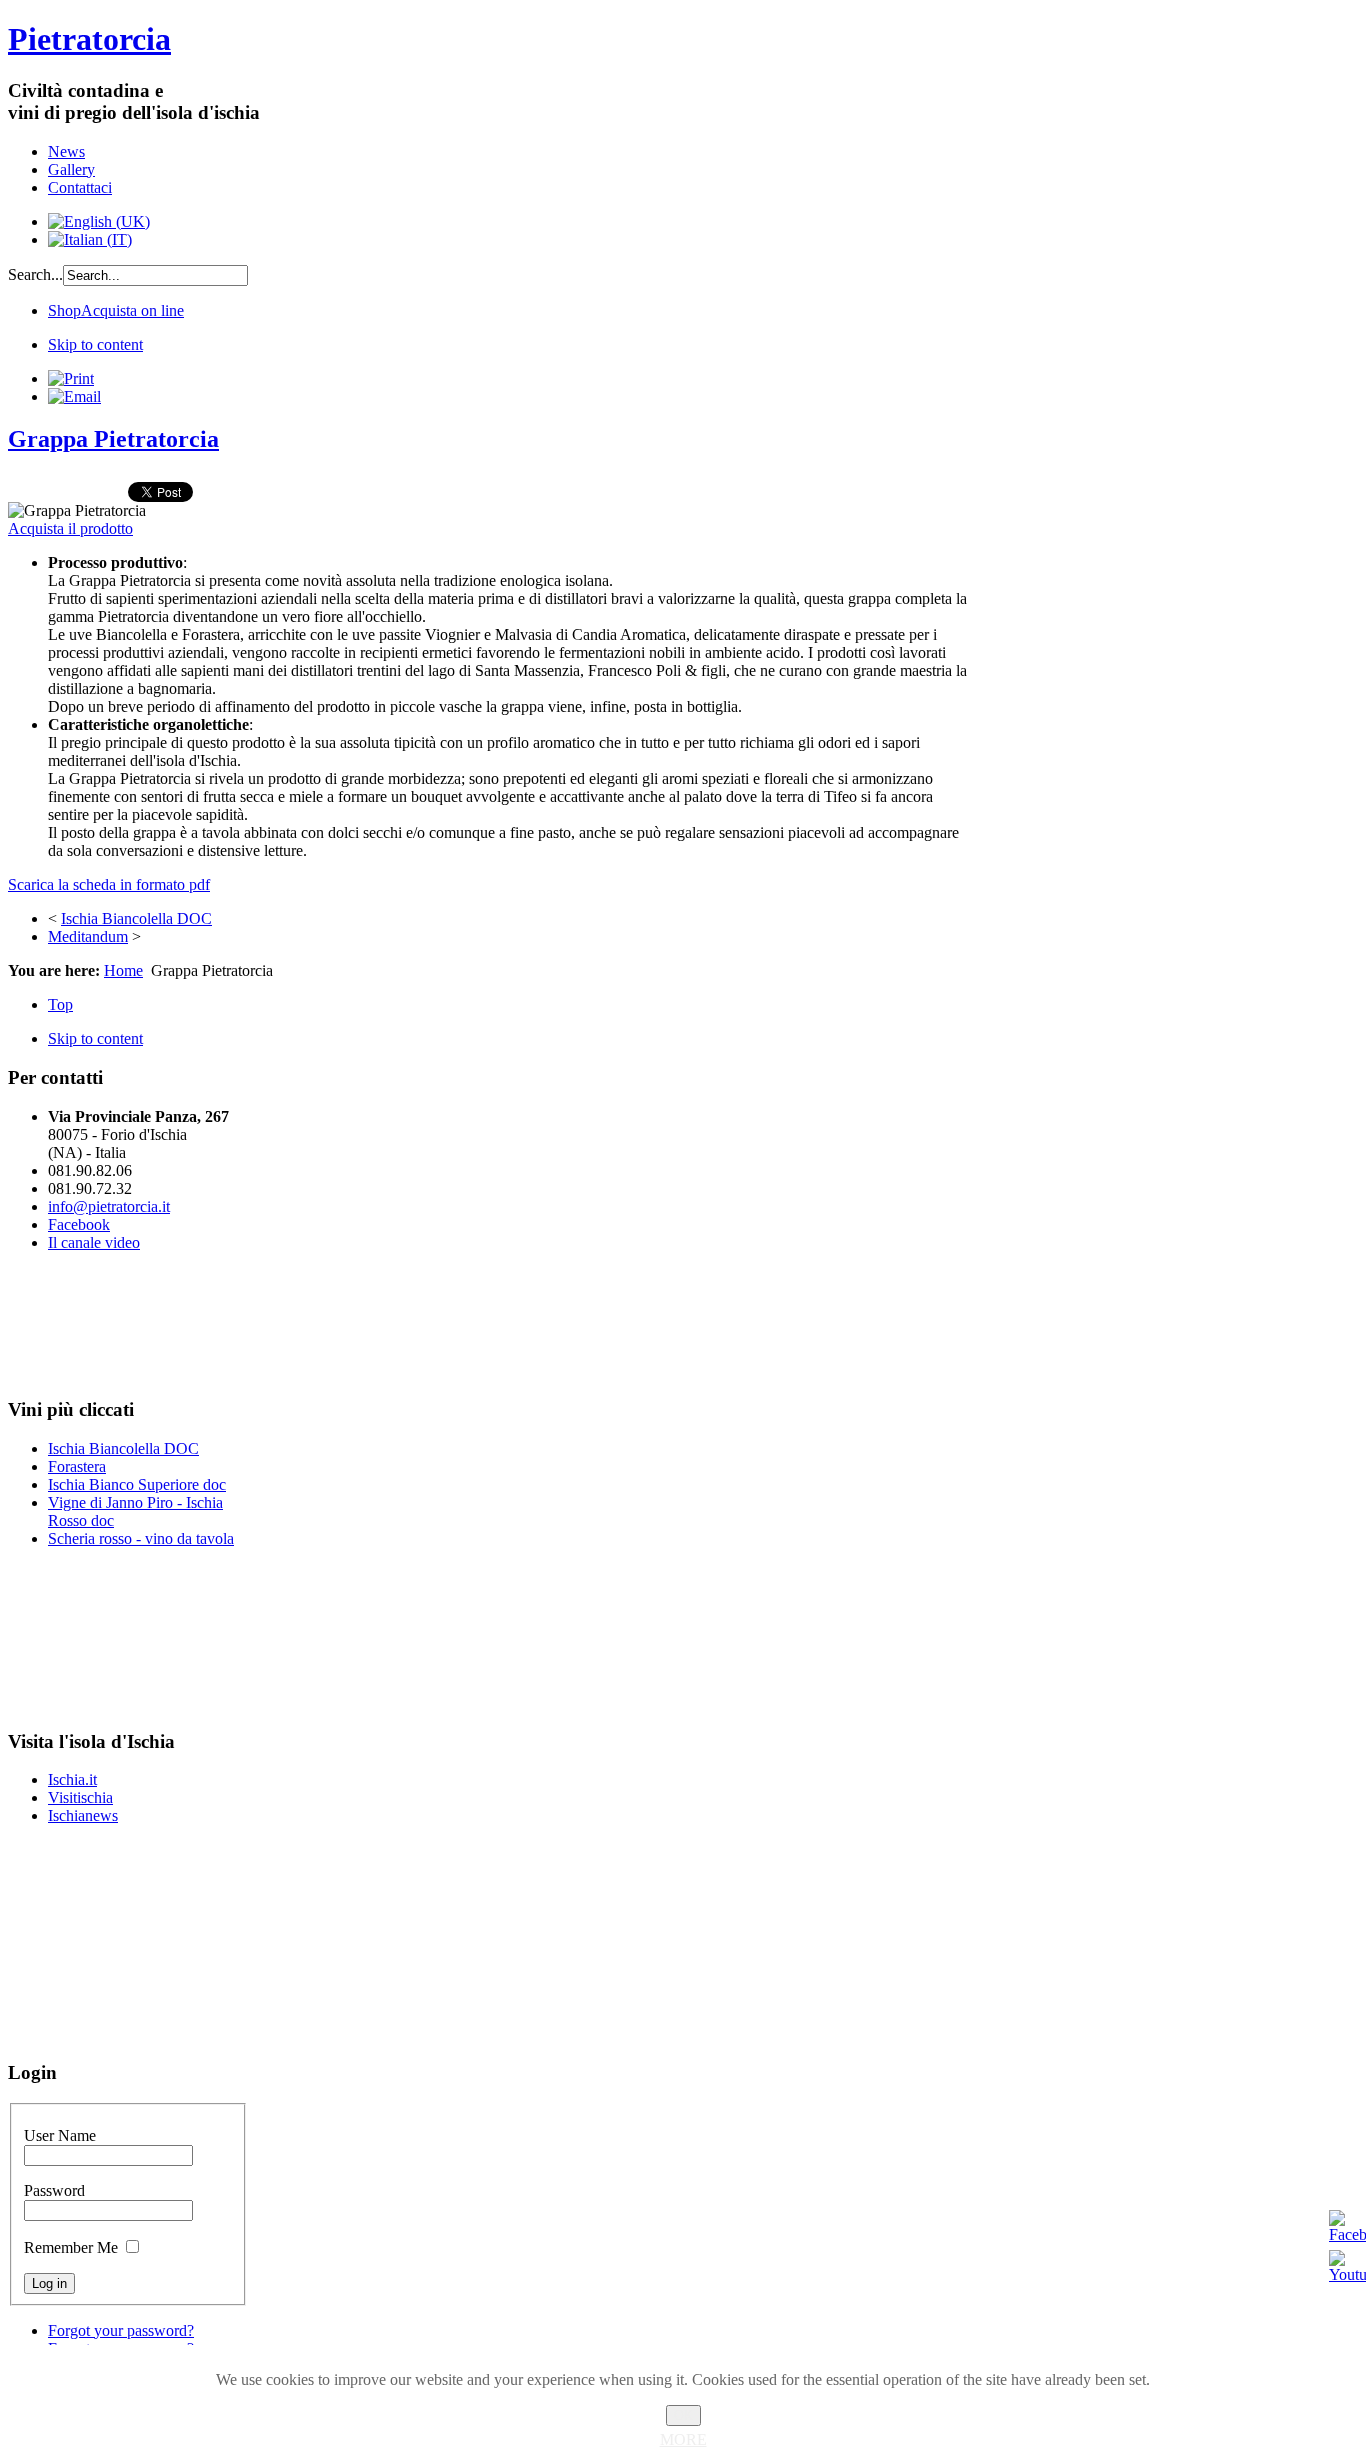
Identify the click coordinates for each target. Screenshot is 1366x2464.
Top (60, 1004)
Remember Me (71, 2247)
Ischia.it (72, 1779)
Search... (35, 274)
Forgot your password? (121, 2330)
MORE (683, 2439)
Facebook (79, 1224)
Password (54, 2190)
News (66, 151)
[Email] (74, 396)
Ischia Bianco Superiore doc (137, 1484)
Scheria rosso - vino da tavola (141, 1538)
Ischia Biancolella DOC (136, 918)
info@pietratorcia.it (109, 1206)
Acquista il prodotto (70, 528)
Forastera (77, 1466)
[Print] (71, 378)
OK (683, 2415)
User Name (60, 2135)
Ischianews (83, 1815)
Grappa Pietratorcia (113, 439)
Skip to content (95, 344)
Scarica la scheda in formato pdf (109, 884)
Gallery (71, 169)
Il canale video (94, 1242)
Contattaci (80, 187)
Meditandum (88, 936)
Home (123, 970)
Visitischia (80, 1797)
